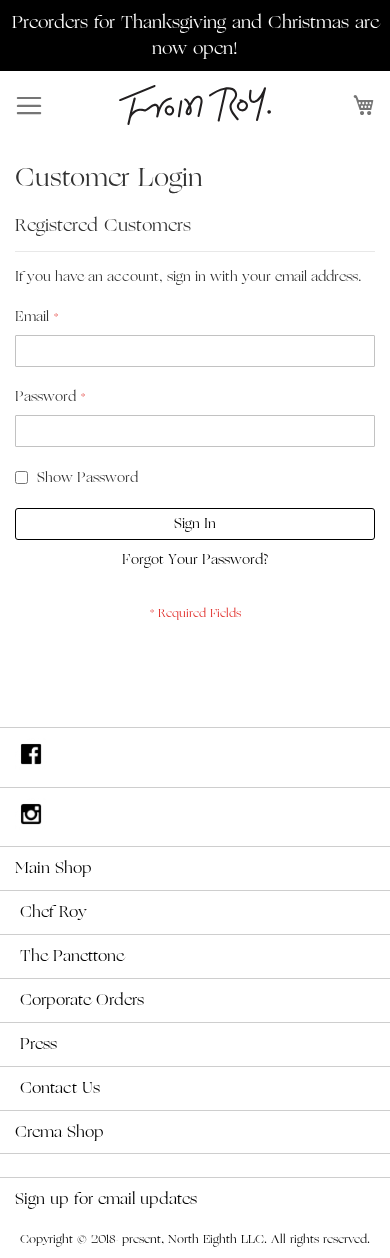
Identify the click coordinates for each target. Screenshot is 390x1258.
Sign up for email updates (106, 1199)
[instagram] (195, 817)
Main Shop (53, 868)
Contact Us (60, 1088)
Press (38, 1044)
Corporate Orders (82, 1000)
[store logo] (194, 105)
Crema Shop (59, 1132)
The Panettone (72, 956)
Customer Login (109, 177)
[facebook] (195, 757)
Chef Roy (53, 912)
